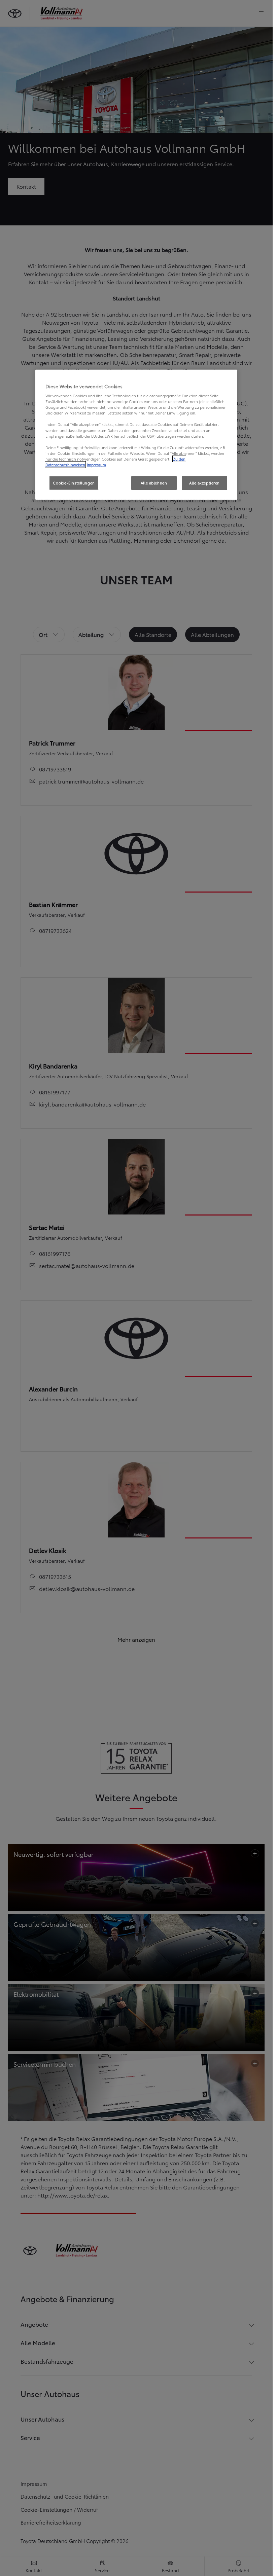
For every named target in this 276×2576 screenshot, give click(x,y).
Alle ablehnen (154, 483)
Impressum (96, 465)
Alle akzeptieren (204, 483)
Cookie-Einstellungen (74, 483)
